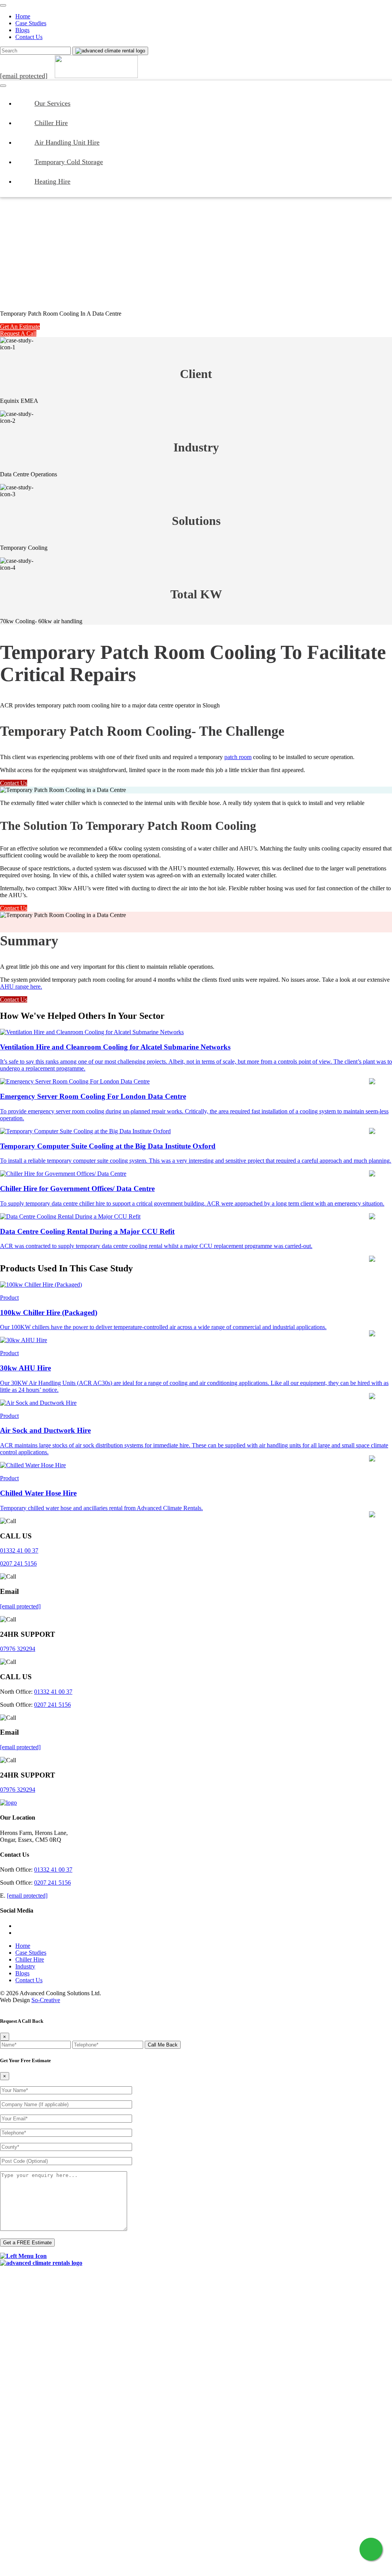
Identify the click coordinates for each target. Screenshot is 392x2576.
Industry (25, 1966)
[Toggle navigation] (3, 5)
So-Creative (46, 2000)
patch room (238, 757)
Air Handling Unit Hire (67, 142)
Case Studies (31, 23)
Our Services (52, 103)
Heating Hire (52, 181)
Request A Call (18, 333)
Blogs (22, 30)
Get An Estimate (20, 327)
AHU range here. (21, 987)
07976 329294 (18, 1649)
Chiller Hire (51, 123)
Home (23, 16)
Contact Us (29, 37)
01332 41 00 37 (19, 1550)
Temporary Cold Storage (69, 162)
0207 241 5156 (18, 1563)
